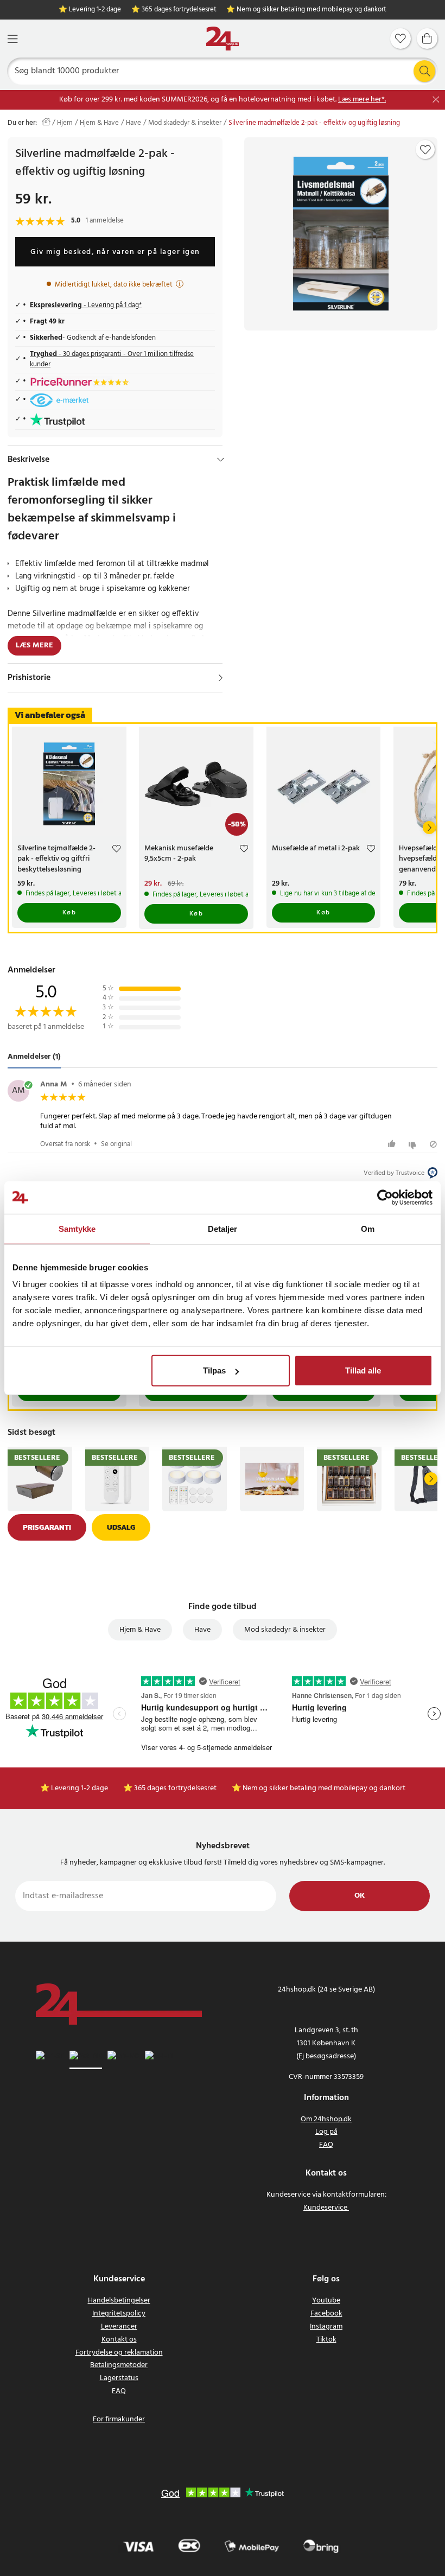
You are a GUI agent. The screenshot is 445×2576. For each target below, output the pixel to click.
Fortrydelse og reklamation (119, 2353)
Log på (326, 2132)
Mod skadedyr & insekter (185, 123)
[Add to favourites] (425, 150)
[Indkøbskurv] (427, 39)
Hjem (65, 123)
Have (133, 123)
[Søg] (424, 71)
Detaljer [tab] (223, 1228)
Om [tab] (368, 1228)
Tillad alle (363, 1370)
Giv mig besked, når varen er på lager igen (115, 252)
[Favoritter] (400, 39)
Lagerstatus (119, 2378)
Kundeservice (325, 2208)
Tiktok (326, 2340)
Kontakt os (119, 2340)
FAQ (326, 2145)
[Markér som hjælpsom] (393, 1144)
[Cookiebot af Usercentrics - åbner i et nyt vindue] (385, 1197)
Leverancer (119, 2327)
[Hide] (221, 460)
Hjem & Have (99, 123)
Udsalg (121, 1527)
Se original (116, 1144)
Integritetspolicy (119, 2314)
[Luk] (436, 100)
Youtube (326, 2301)
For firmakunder (119, 2419)
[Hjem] (223, 39)
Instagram (326, 2327)
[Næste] (429, 828)
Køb (69, 913)
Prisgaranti (47, 1527)
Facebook (326, 2314)
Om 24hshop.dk (326, 2119)
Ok (360, 1896)
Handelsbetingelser (119, 2301)
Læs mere (34, 645)
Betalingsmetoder (119, 2365)
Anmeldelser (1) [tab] (34, 1057)
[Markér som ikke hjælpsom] (414, 1144)
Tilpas (214, 1370)
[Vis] (221, 678)
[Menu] (12, 39)
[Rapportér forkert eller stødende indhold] (433, 1144)
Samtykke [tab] (77, 1228)
